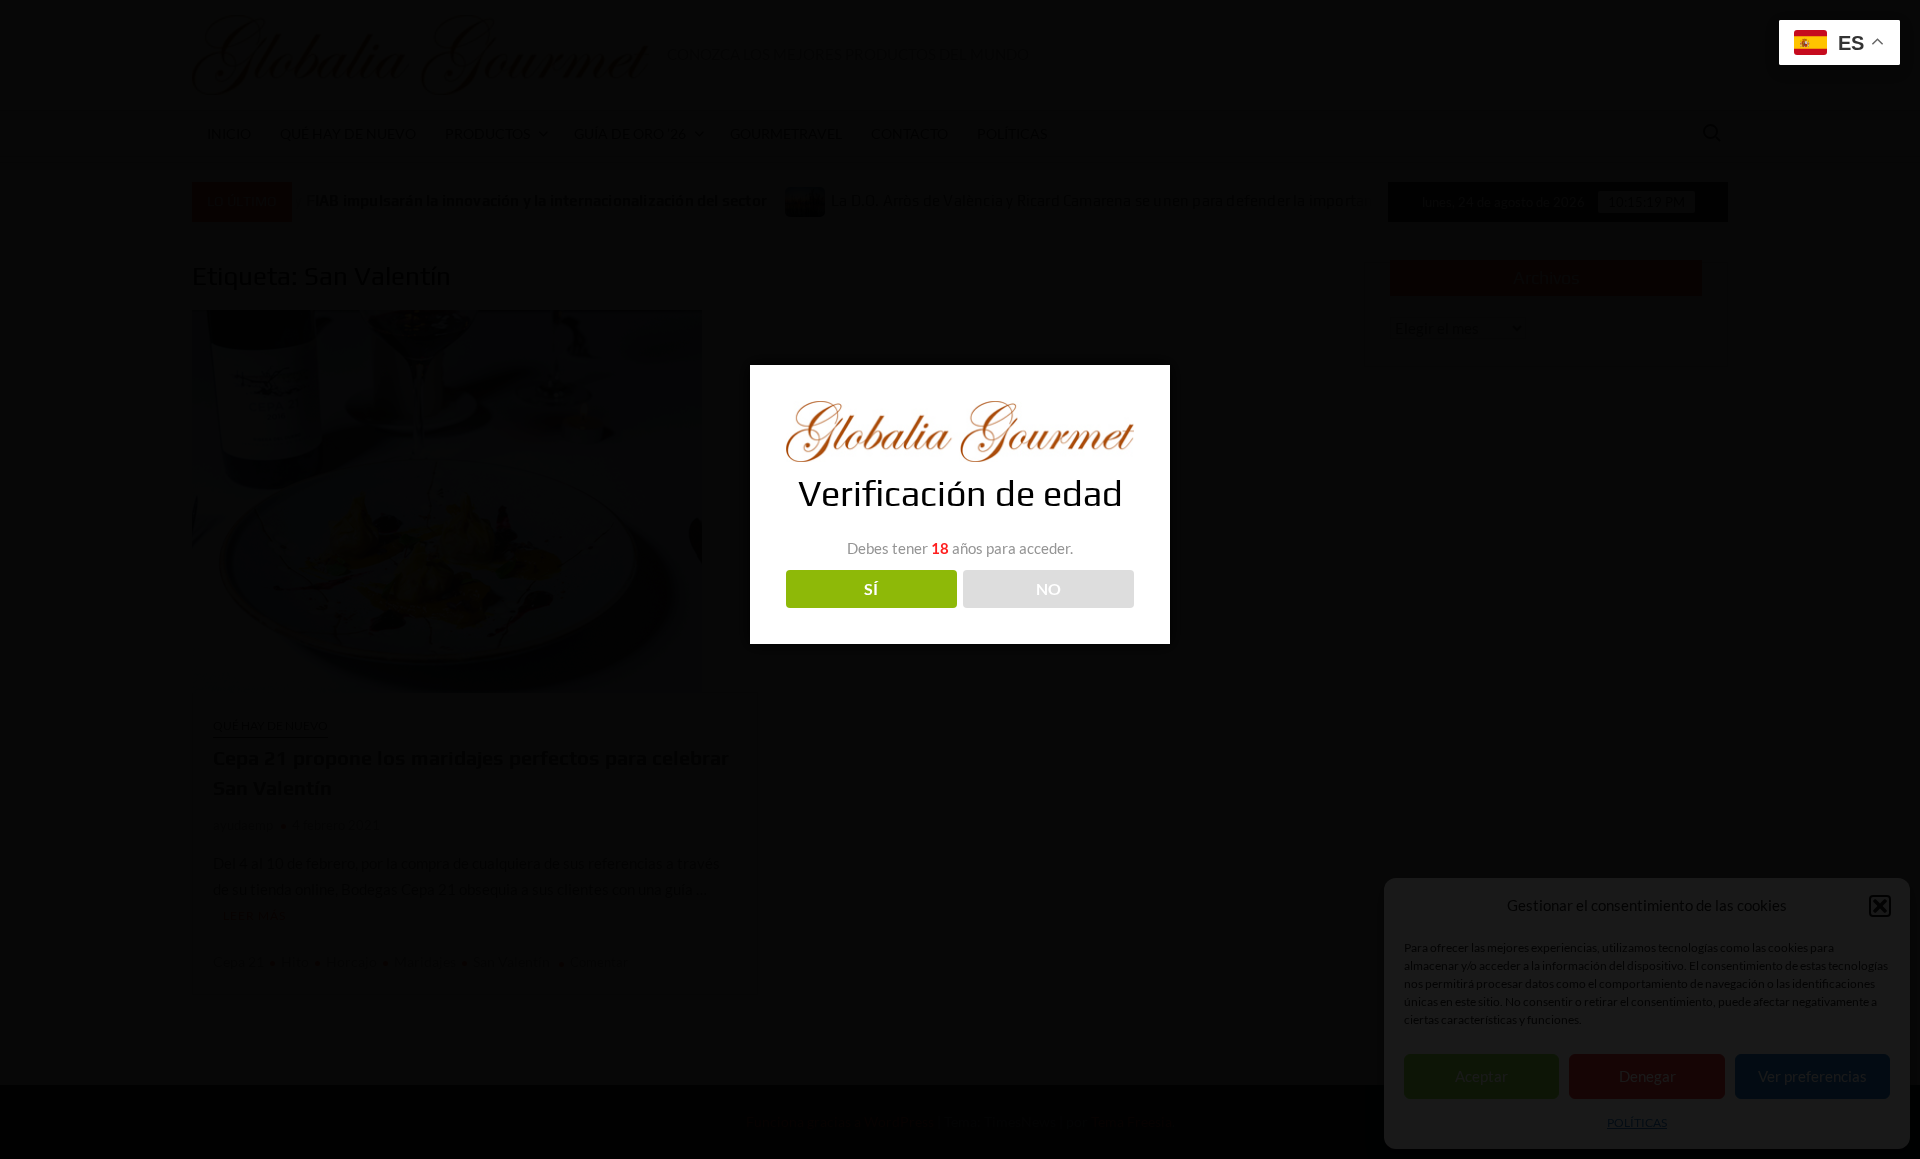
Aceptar (1481, 1076)
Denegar (1647, 1076)
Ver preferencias (1812, 1076)
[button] (1880, 906)
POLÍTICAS (1637, 1122)
